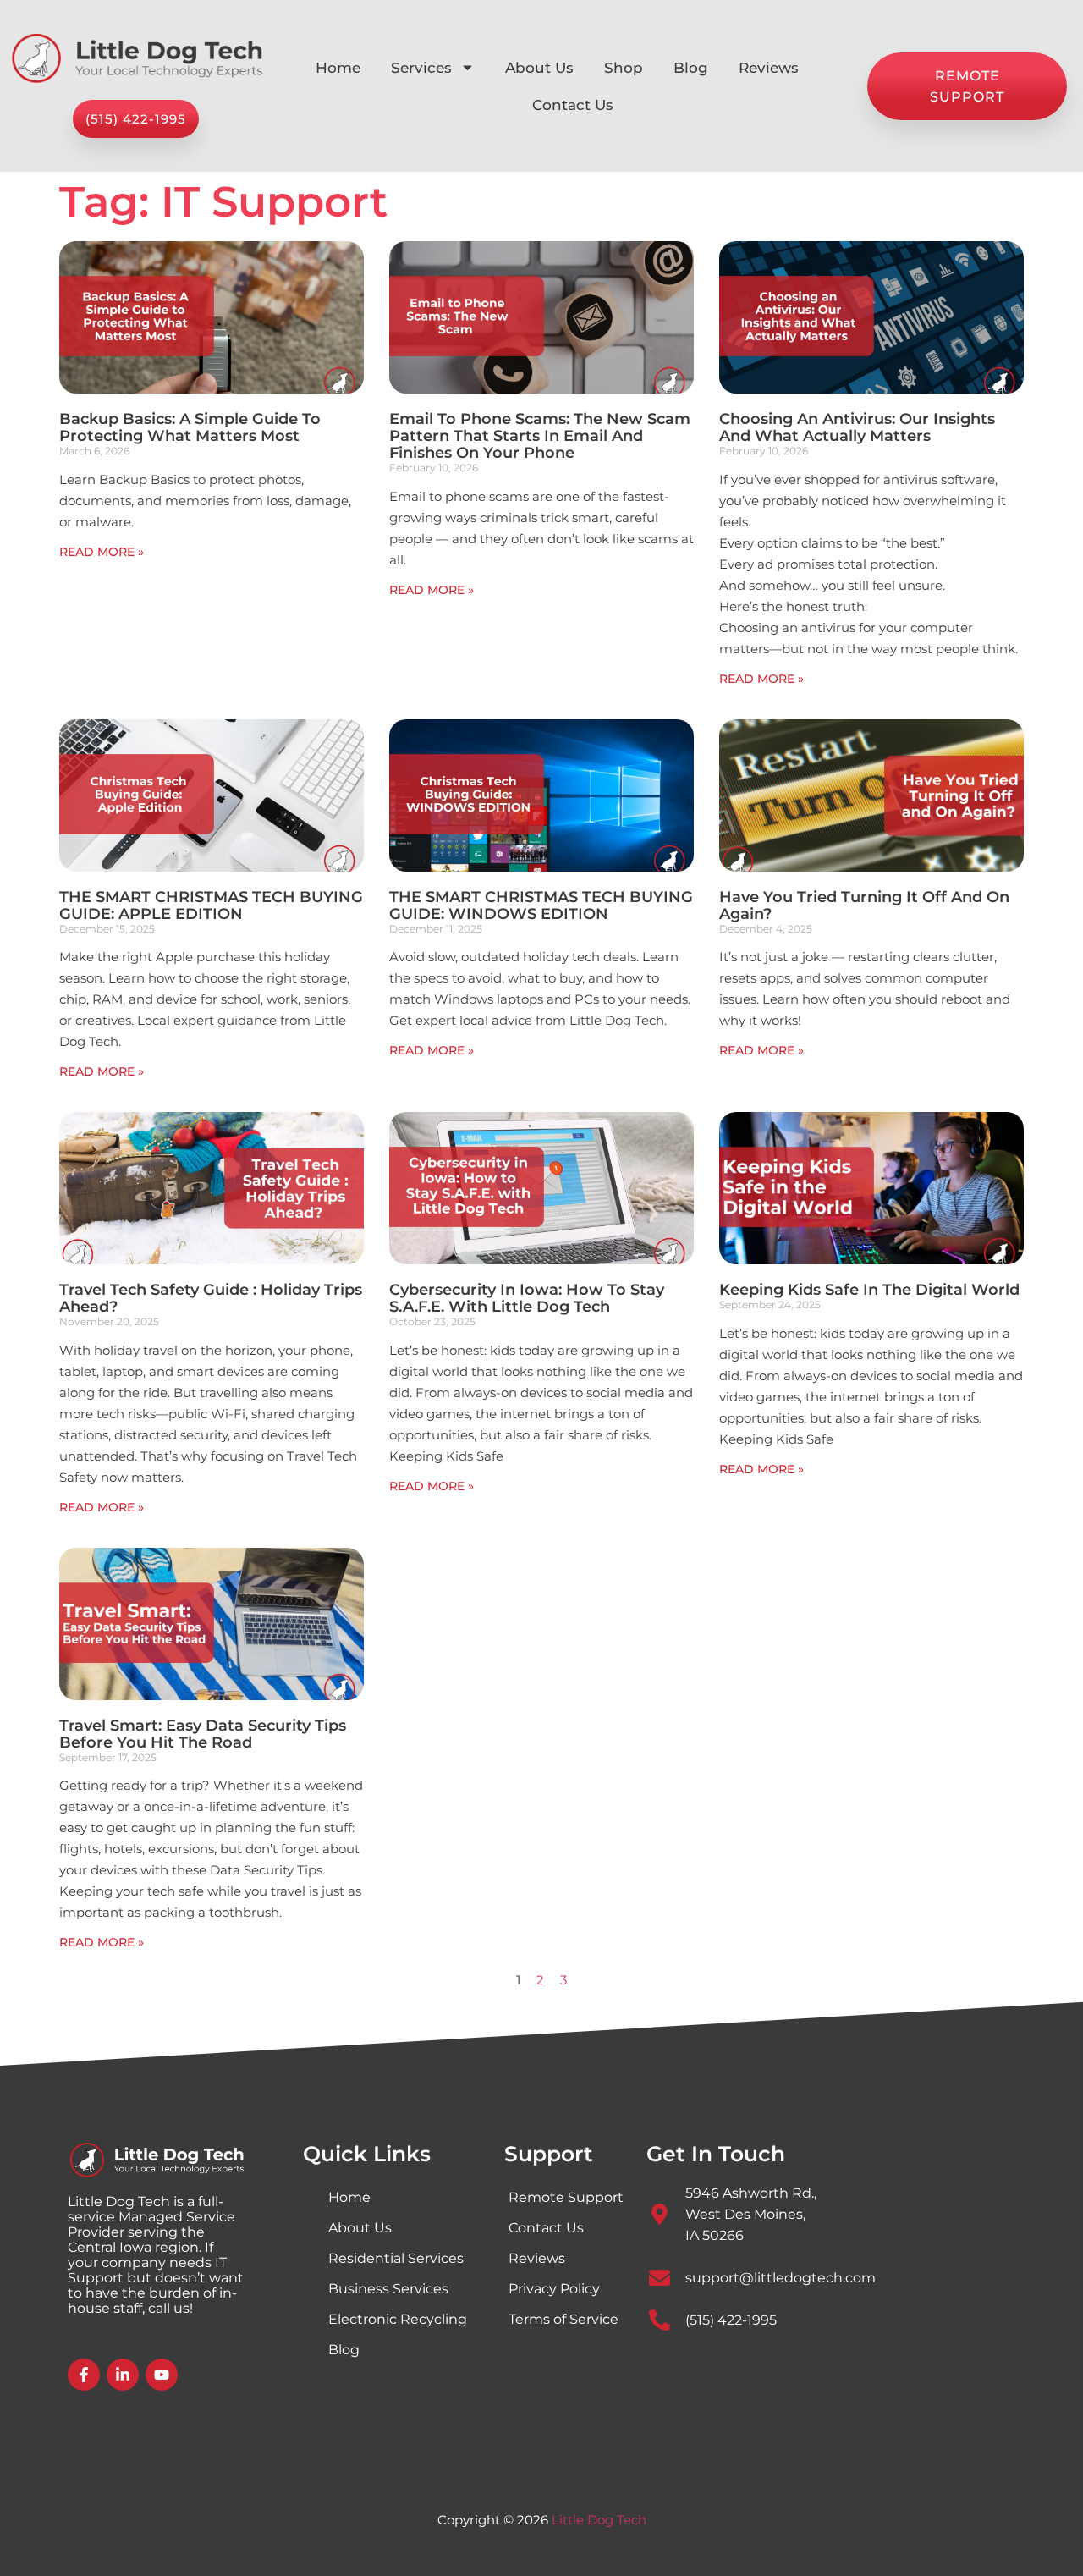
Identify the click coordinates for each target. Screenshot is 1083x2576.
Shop (624, 68)
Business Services (388, 2289)
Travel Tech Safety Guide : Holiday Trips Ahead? (211, 1298)
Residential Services (396, 2258)
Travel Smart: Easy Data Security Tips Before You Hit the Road (203, 1734)
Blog (691, 68)
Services (421, 68)
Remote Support (566, 2197)
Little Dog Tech (599, 2520)
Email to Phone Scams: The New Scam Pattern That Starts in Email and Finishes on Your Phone (540, 436)
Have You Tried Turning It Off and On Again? (864, 905)
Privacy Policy (554, 2289)
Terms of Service (563, 2319)
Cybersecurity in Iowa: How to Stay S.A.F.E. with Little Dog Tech (527, 1298)
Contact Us (573, 105)
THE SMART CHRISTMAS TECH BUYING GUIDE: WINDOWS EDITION (541, 905)
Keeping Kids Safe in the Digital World (869, 1290)
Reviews (769, 68)
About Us (539, 68)
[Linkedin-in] (123, 2375)
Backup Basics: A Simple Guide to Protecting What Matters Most (190, 427)
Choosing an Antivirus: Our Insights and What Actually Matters (857, 427)
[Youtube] (162, 2375)
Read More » (102, 552)
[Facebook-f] (84, 2375)
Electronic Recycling (398, 2319)
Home (338, 68)
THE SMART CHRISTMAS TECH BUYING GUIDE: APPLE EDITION (211, 905)
